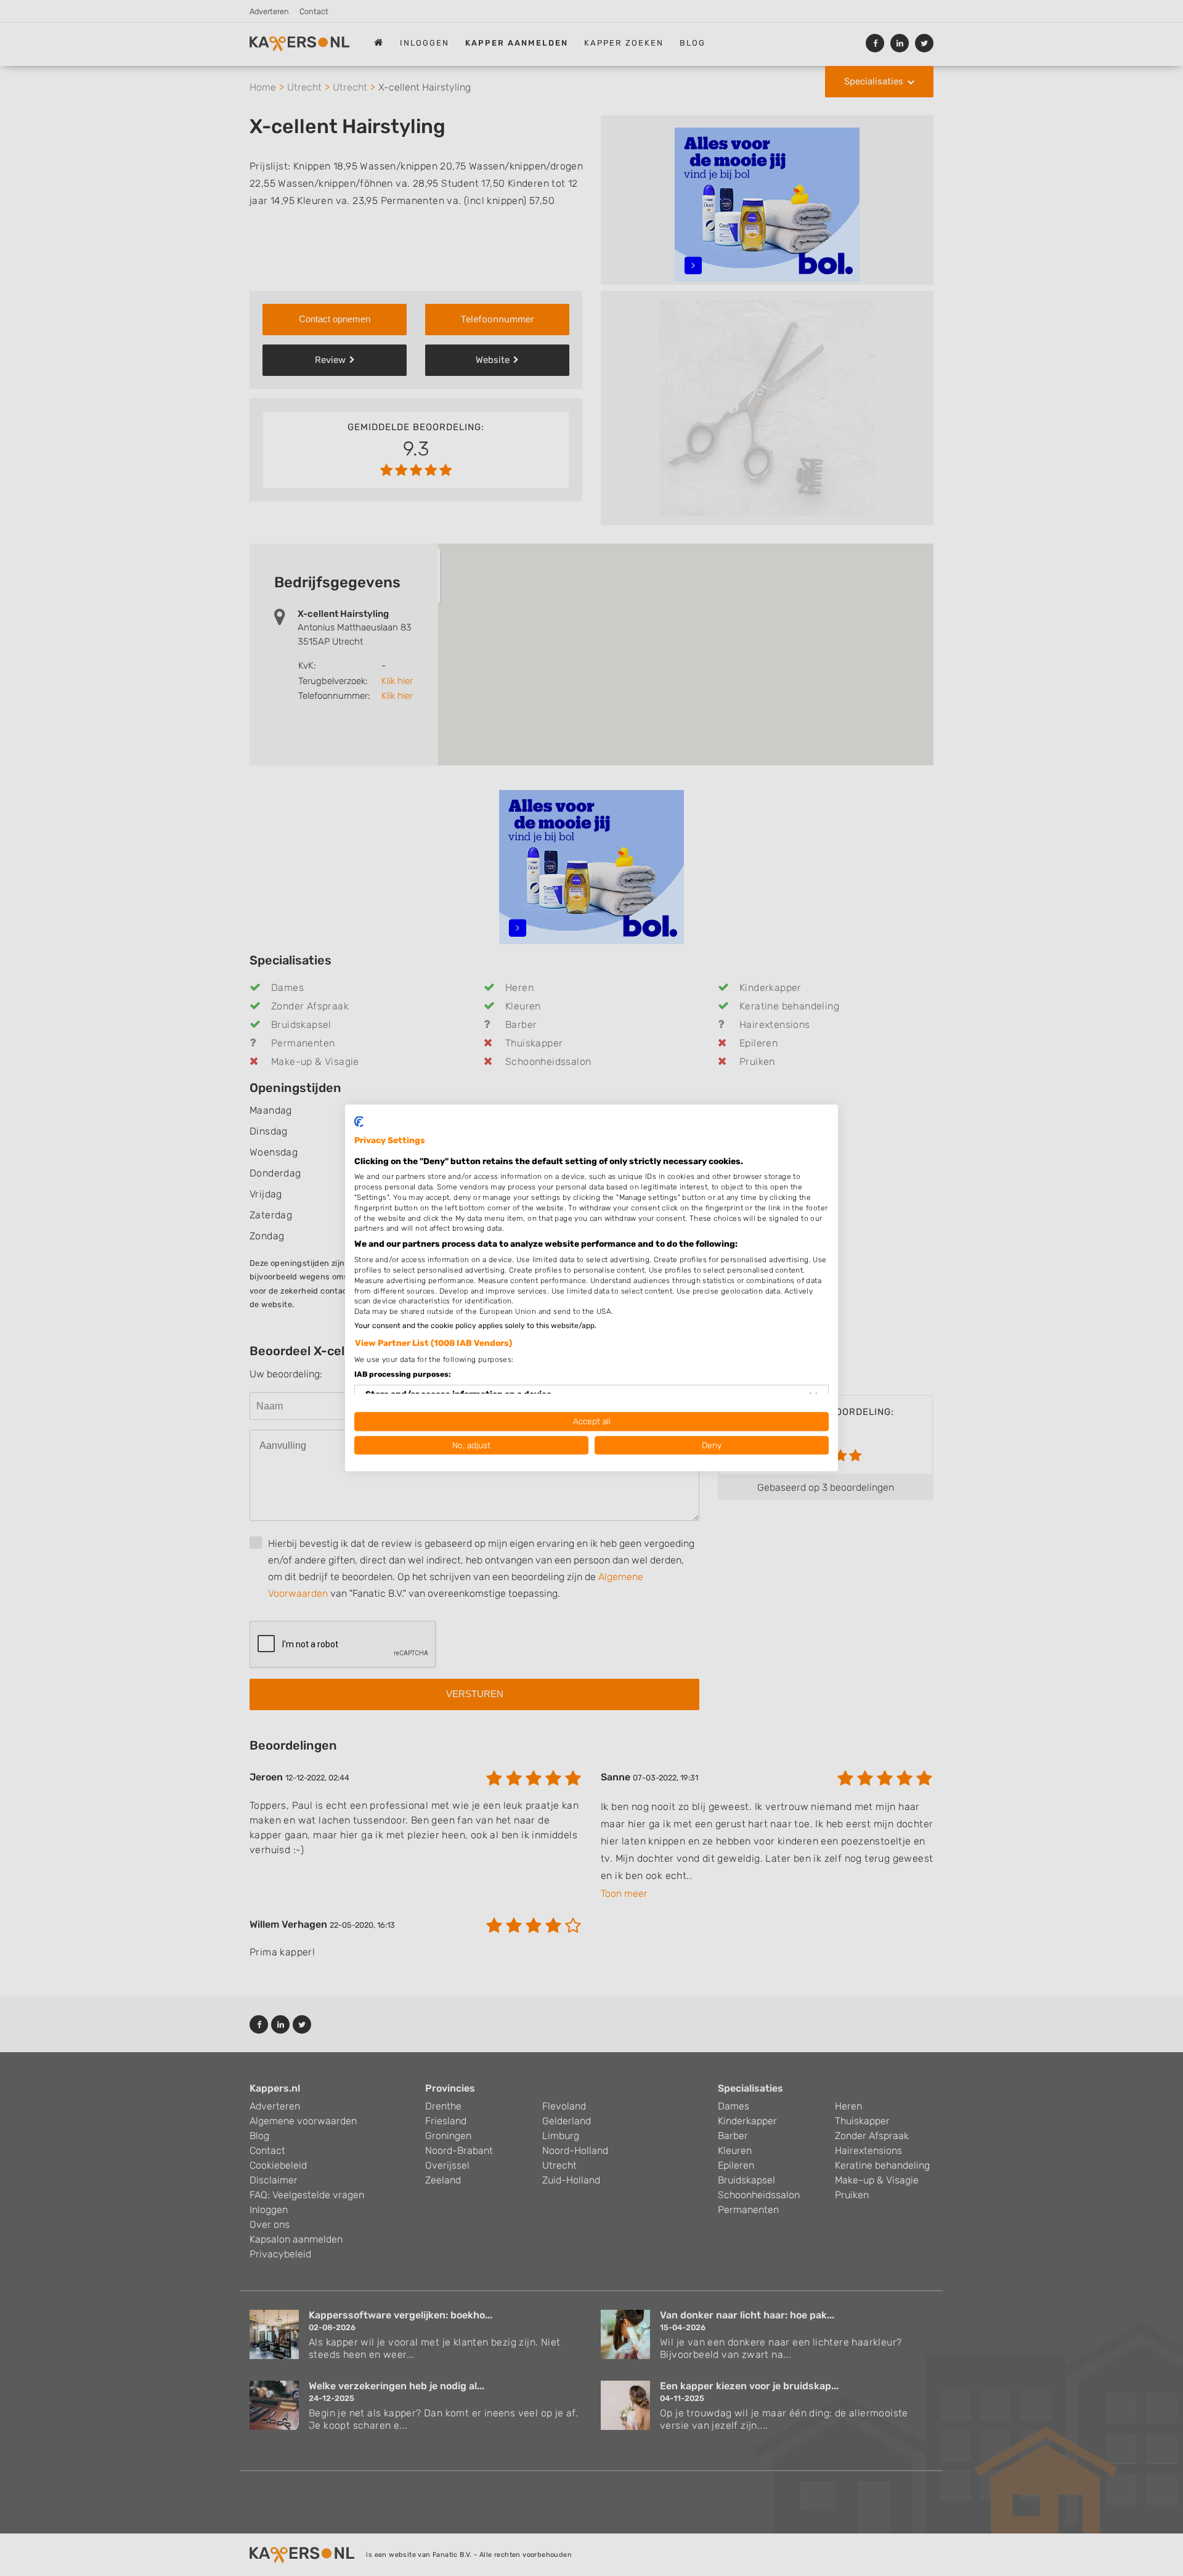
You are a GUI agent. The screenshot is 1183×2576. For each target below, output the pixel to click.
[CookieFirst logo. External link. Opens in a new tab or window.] (359, 1122)
